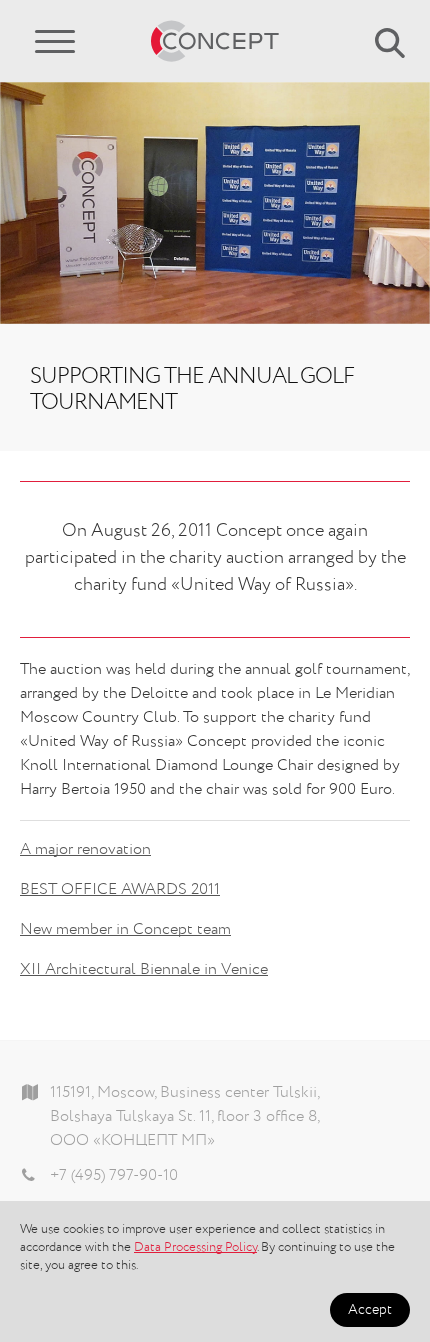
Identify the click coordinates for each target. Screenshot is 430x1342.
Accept (370, 1310)
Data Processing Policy (195, 1247)
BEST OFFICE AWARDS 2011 (120, 890)
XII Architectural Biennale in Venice (144, 970)
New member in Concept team (125, 930)
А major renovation (85, 850)
